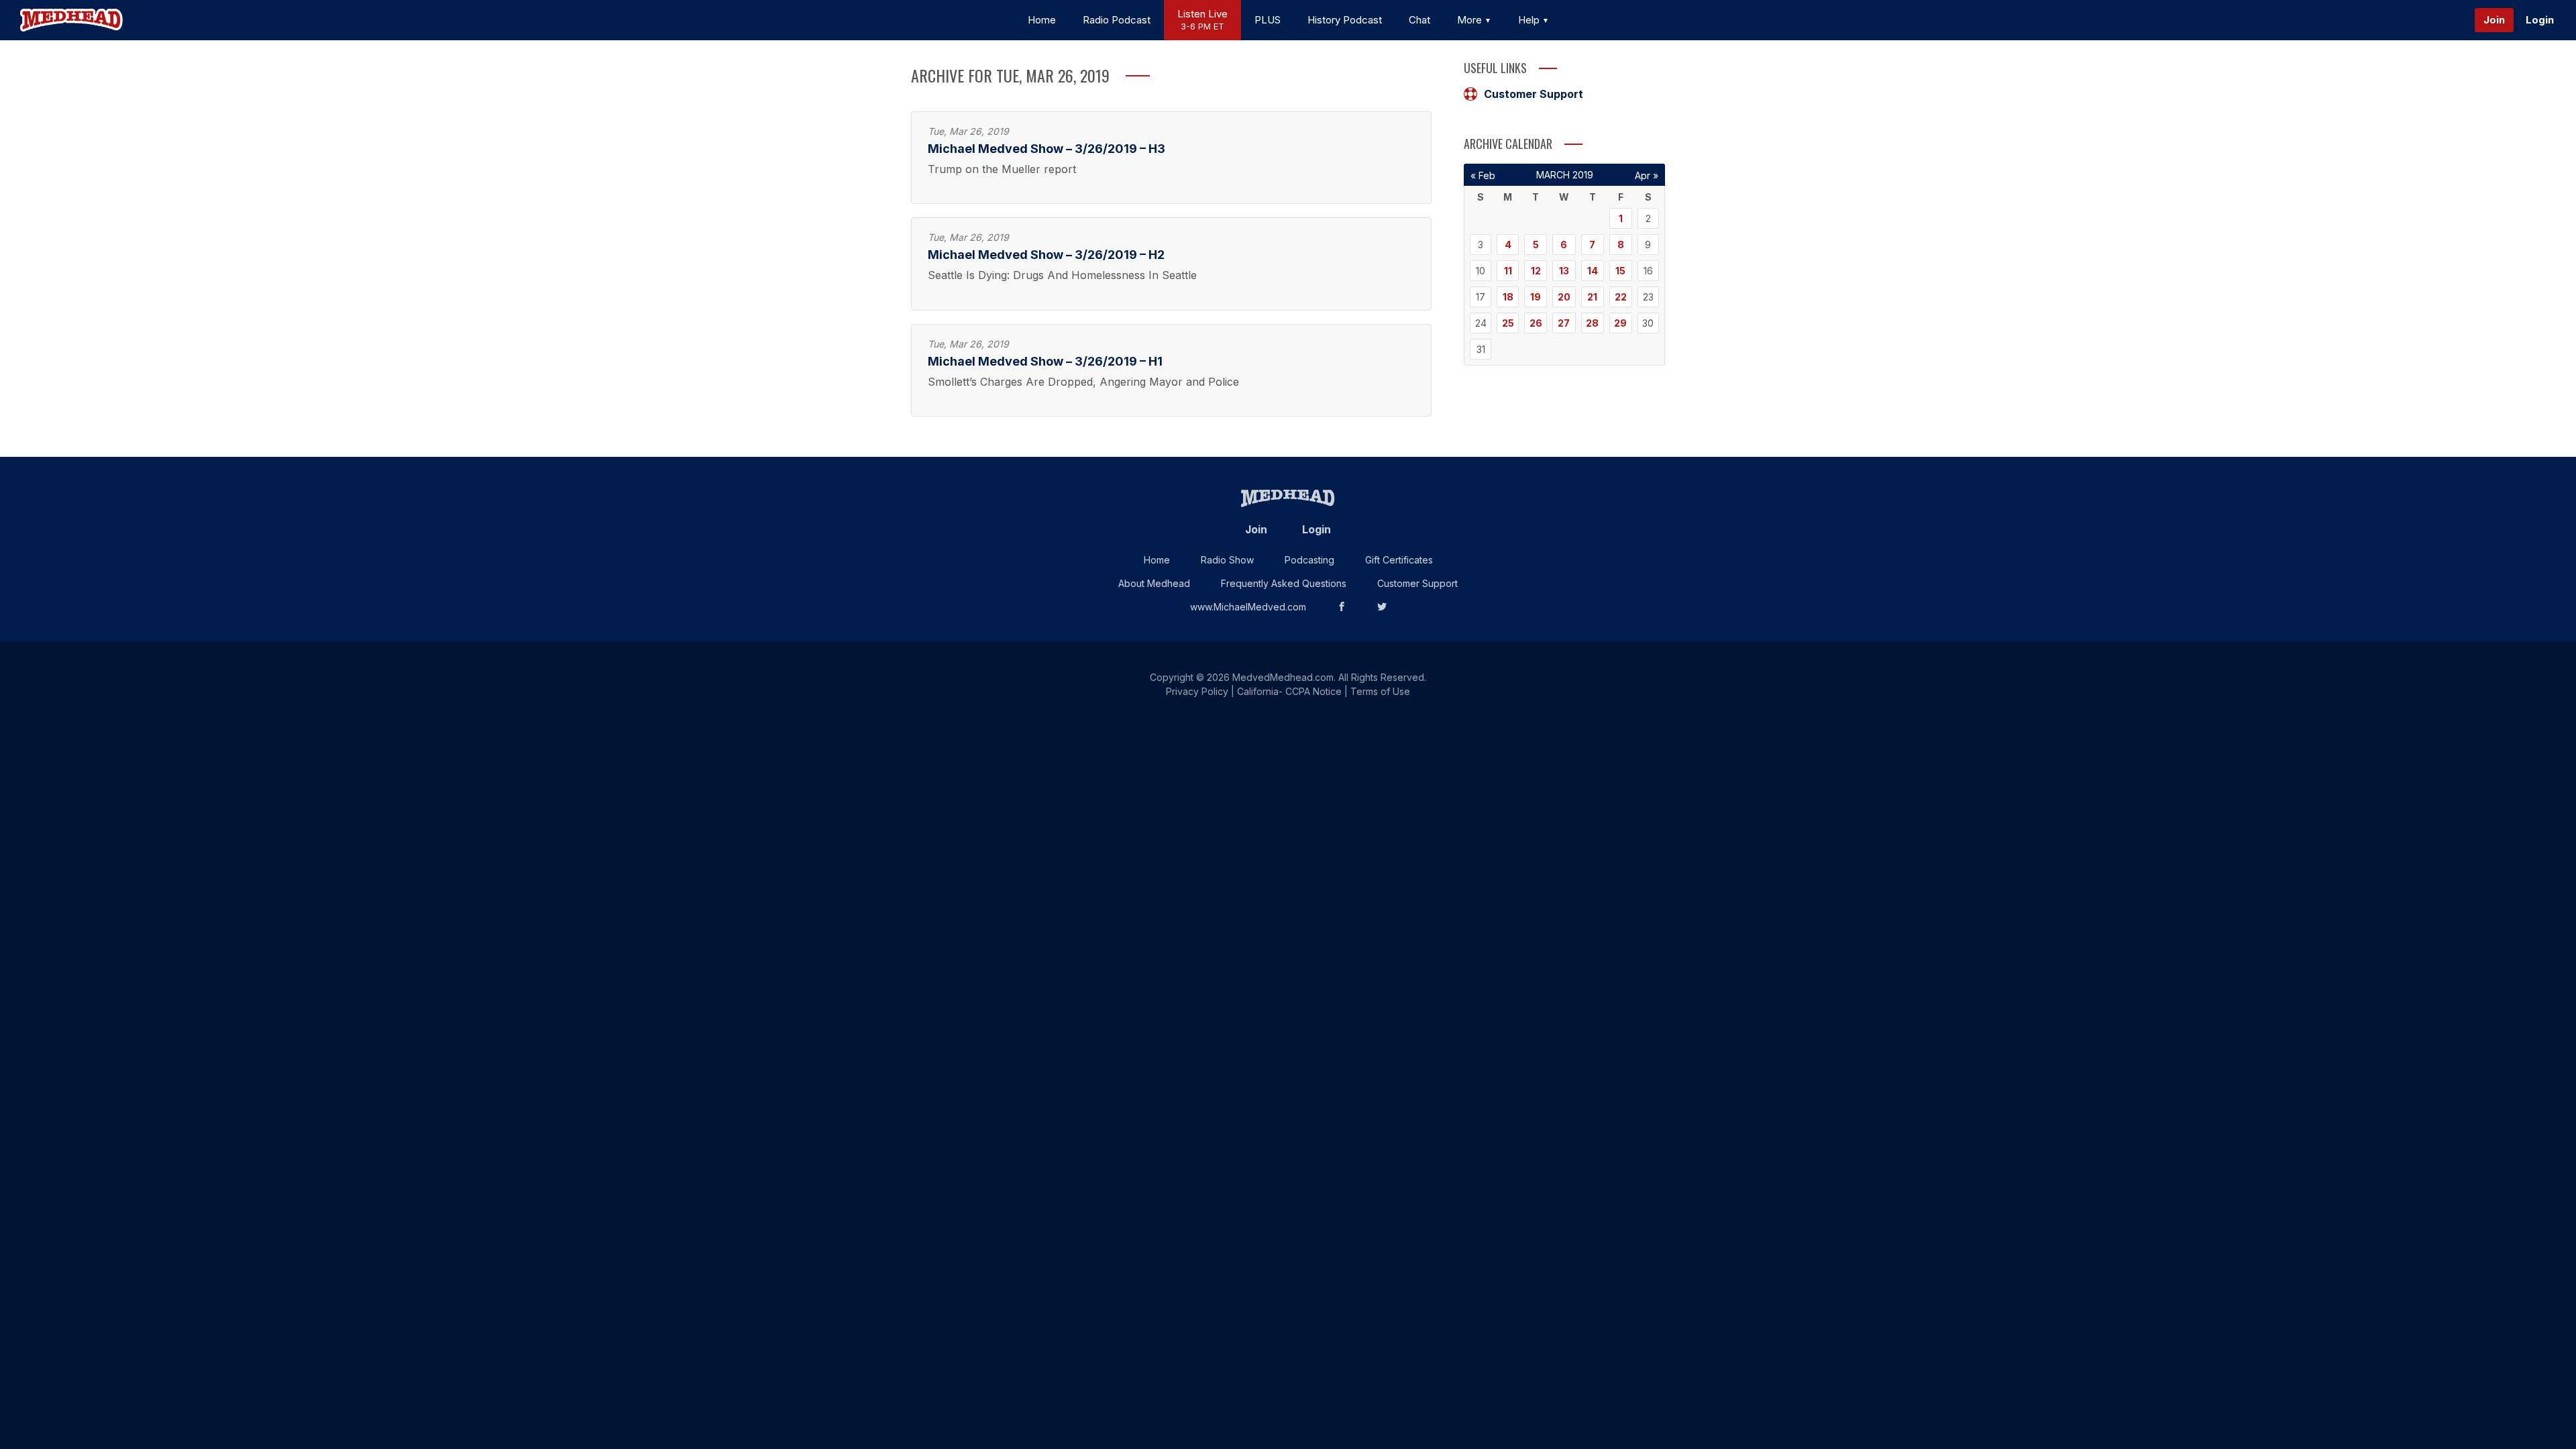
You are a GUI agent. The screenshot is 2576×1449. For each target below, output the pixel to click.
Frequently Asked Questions (1284, 583)
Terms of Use (1380, 691)
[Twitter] (1382, 607)
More (1471, 20)
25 (1508, 323)
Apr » (1647, 175)
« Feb (1483, 175)
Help (1530, 20)
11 (1508, 271)
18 (1508, 297)
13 (1564, 271)
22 (1621, 297)
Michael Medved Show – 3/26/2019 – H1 (1045, 361)
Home (1042, 20)
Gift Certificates (1399, 560)
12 (1536, 271)
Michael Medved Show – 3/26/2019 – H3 (1046, 149)
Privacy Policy (1197, 691)
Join (2494, 20)
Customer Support (1534, 94)
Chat (1419, 20)
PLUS (1268, 20)
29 (1620, 323)
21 (1592, 297)
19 (1536, 297)
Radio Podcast (1117, 20)
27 (1564, 323)
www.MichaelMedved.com (1248, 607)
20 (1564, 297)
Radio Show (1227, 560)
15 (1620, 271)
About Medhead (1154, 583)
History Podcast (1345, 20)
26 (1536, 323)
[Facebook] (1342, 607)
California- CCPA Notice (1289, 691)
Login (2540, 20)
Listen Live (1202, 20)
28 (1592, 323)
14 (1593, 271)
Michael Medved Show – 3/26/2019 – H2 (1046, 255)
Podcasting (1309, 560)
